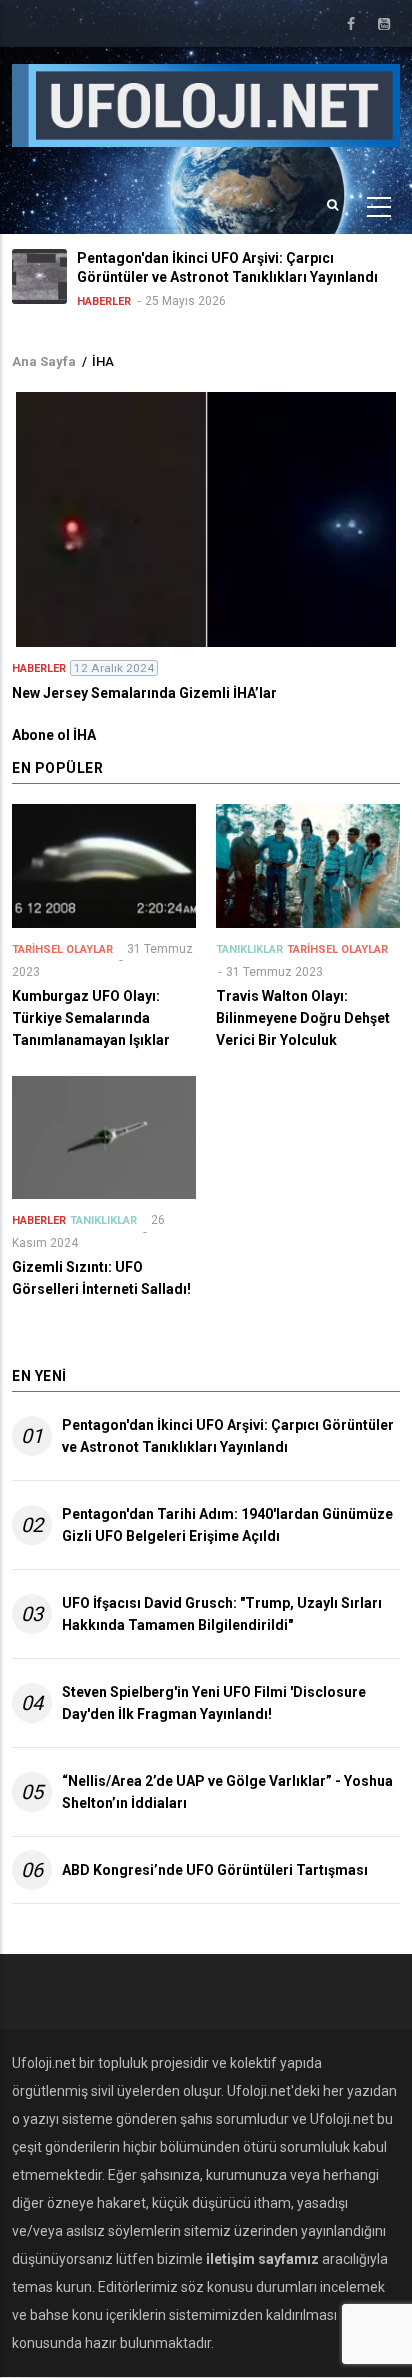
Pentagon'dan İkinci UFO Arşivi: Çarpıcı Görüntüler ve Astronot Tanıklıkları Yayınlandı (228, 1436)
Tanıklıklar (249, 949)
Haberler (104, 301)
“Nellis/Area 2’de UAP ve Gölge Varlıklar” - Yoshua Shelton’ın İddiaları (227, 1792)
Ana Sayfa (44, 361)
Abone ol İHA (54, 735)
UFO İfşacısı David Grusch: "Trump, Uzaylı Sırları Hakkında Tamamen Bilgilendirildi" (222, 1614)
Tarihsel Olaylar (62, 949)
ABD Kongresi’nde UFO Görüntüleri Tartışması (215, 1870)
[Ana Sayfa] (206, 104)
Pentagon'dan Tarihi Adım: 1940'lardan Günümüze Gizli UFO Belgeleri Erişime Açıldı (227, 1525)
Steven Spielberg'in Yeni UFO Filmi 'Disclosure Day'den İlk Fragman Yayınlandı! (214, 1703)
